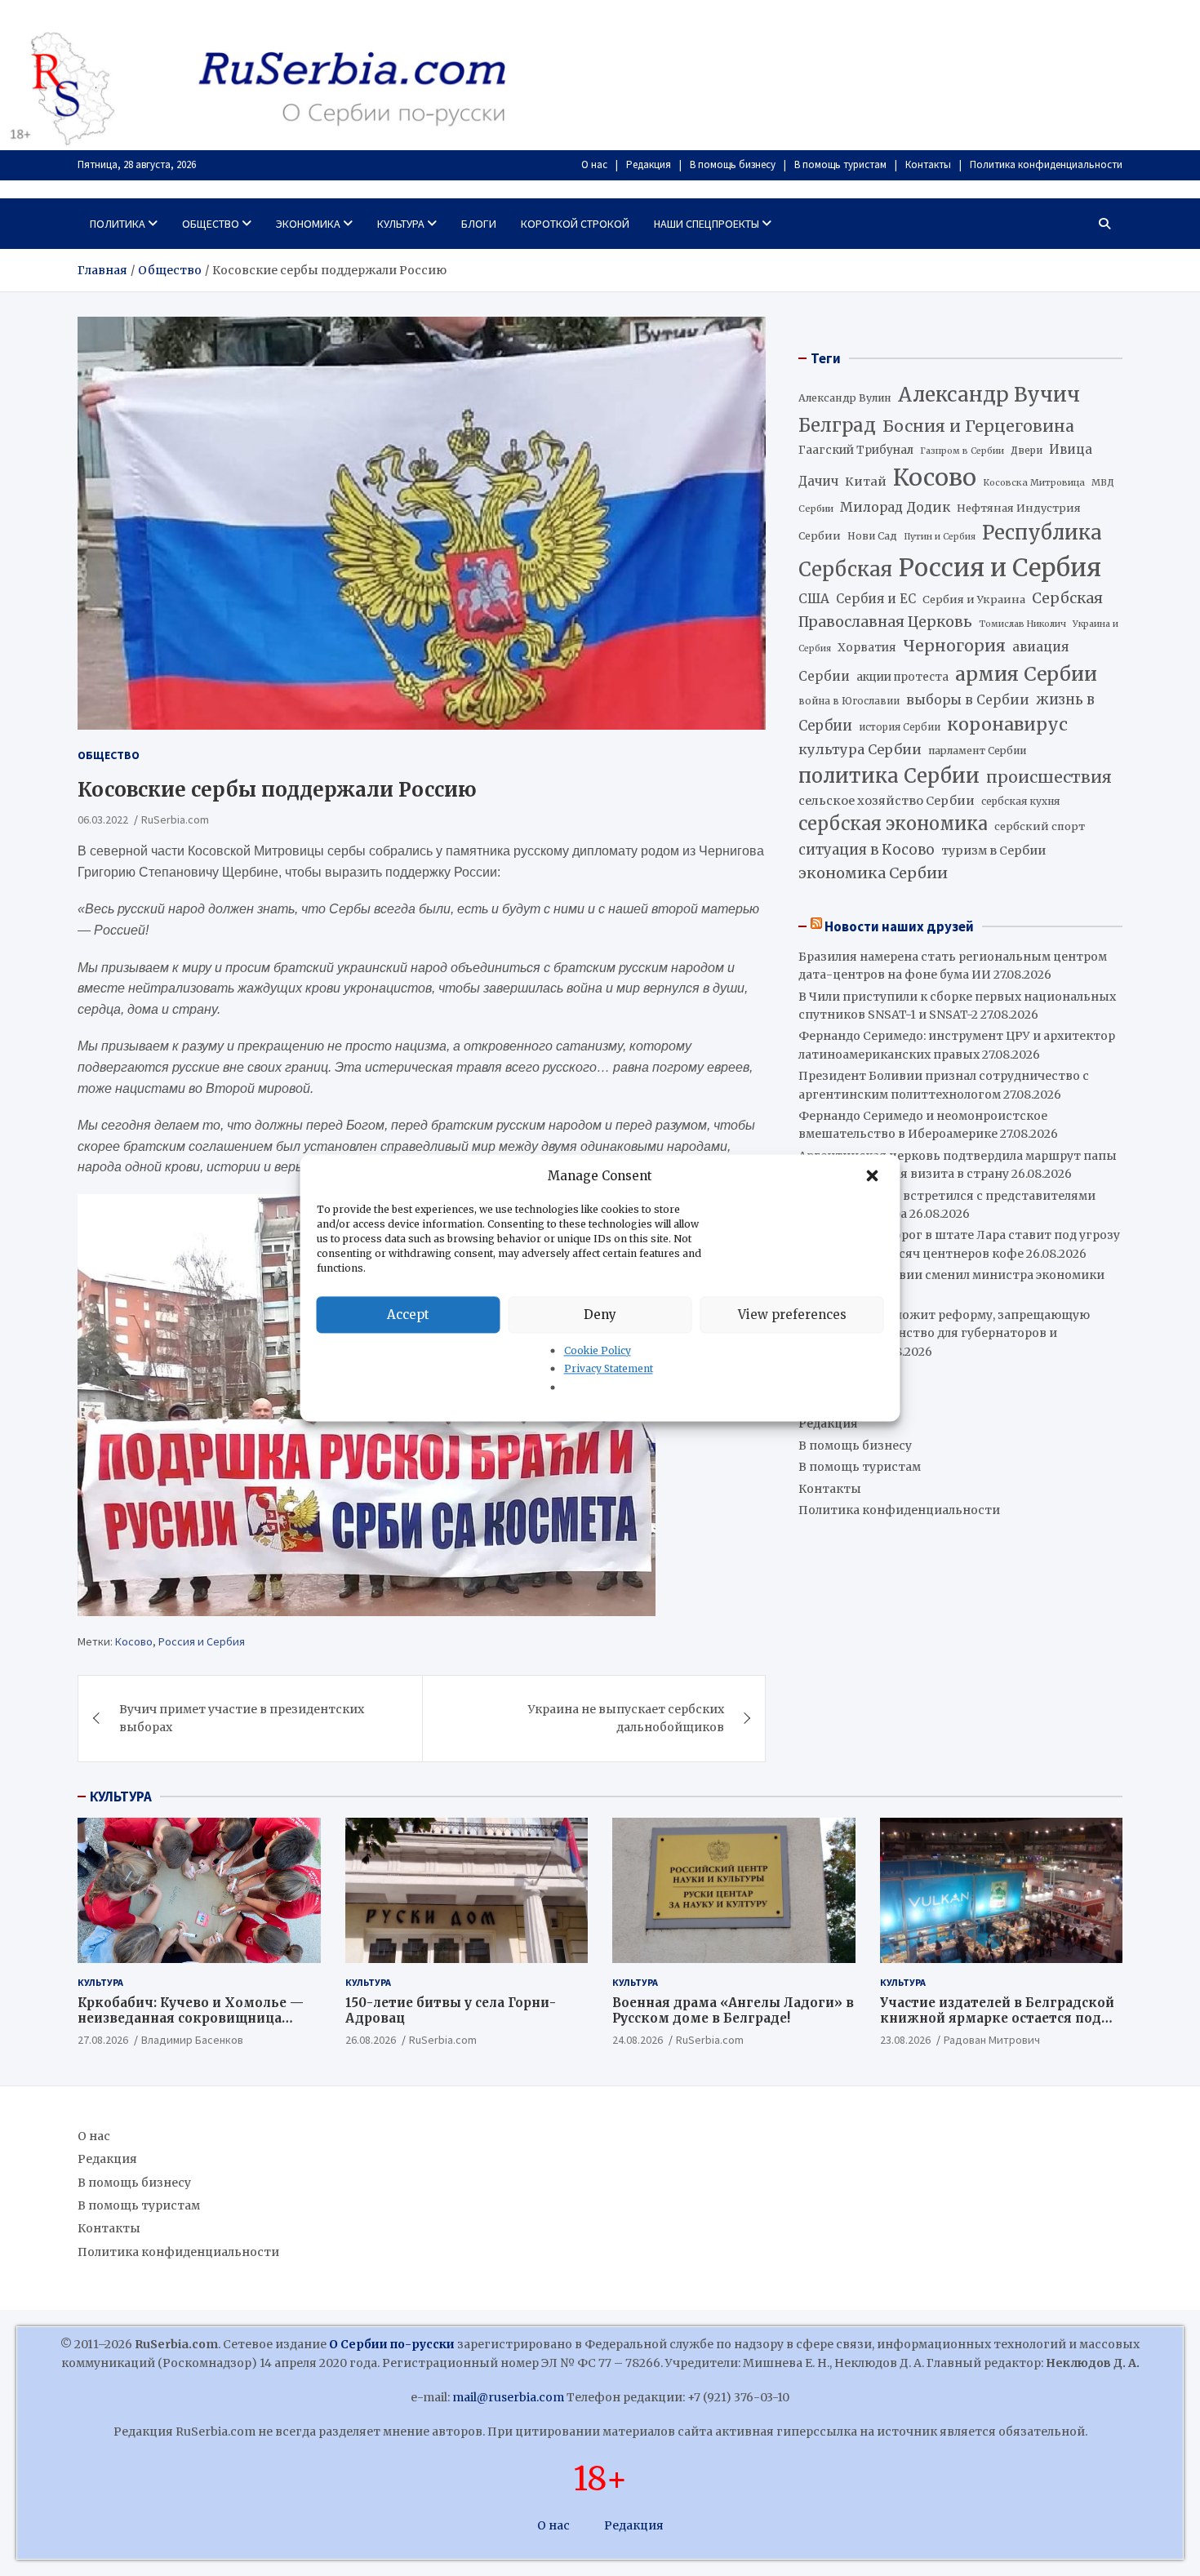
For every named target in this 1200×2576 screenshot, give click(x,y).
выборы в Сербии (968, 700)
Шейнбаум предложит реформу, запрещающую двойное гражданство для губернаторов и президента (944, 1333)
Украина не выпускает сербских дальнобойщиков (626, 1718)
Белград (837, 425)
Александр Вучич (989, 395)
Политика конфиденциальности (1046, 164)
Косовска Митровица (1034, 482)
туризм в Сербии (993, 851)
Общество (211, 224)
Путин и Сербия (940, 537)
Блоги (479, 224)
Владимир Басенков (192, 2040)
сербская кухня (1020, 801)
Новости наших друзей (899, 926)
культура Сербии (860, 749)
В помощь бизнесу (733, 164)
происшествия (1049, 777)
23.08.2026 (905, 2040)
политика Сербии (889, 776)
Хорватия (867, 648)
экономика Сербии (873, 873)
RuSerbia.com (175, 819)
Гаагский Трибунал (856, 450)
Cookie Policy (598, 1350)
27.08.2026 (103, 2040)
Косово (134, 1641)
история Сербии (900, 727)
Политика (118, 224)
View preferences (792, 1315)
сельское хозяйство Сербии (887, 801)
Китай (866, 482)
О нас (594, 164)
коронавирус (1007, 724)
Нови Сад (872, 536)
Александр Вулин (845, 398)
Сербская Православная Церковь (951, 610)
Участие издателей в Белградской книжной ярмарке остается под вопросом (997, 2019)
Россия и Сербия (202, 1641)
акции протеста (902, 677)
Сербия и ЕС (876, 599)
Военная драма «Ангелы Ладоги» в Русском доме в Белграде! (733, 2011)
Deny (600, 1315)
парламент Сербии (977, 751)
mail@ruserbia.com (508, 2397)
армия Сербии (1026, 674)
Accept (408, 1315)
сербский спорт (1040, 826)
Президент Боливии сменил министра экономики (951, 1275)
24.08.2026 (638, 2040)
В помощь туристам (840, 164)
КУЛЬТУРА (121, 1797)
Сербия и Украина (974, 600)
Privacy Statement (609, 1369)
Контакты (928, 164)
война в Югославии (849, 701)
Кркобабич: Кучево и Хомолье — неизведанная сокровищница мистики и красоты (191, 2019)
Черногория (954, 646)
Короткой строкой (575, 224)
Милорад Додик (895, 507)
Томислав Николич (1022, 624)
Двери (1027, 450)
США (814, 599)
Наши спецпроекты (707, 224)
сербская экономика (893, 824)
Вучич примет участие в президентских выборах (242, 1718)
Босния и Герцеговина (978, 426)
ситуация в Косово (867, 850)
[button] (874, 1176)
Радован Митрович (992, 2040)
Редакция (649, 164)
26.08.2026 (371, 2040)
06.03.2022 (103, 819)
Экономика (308, 224)
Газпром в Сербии (962, 451)
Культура (401, 224)
